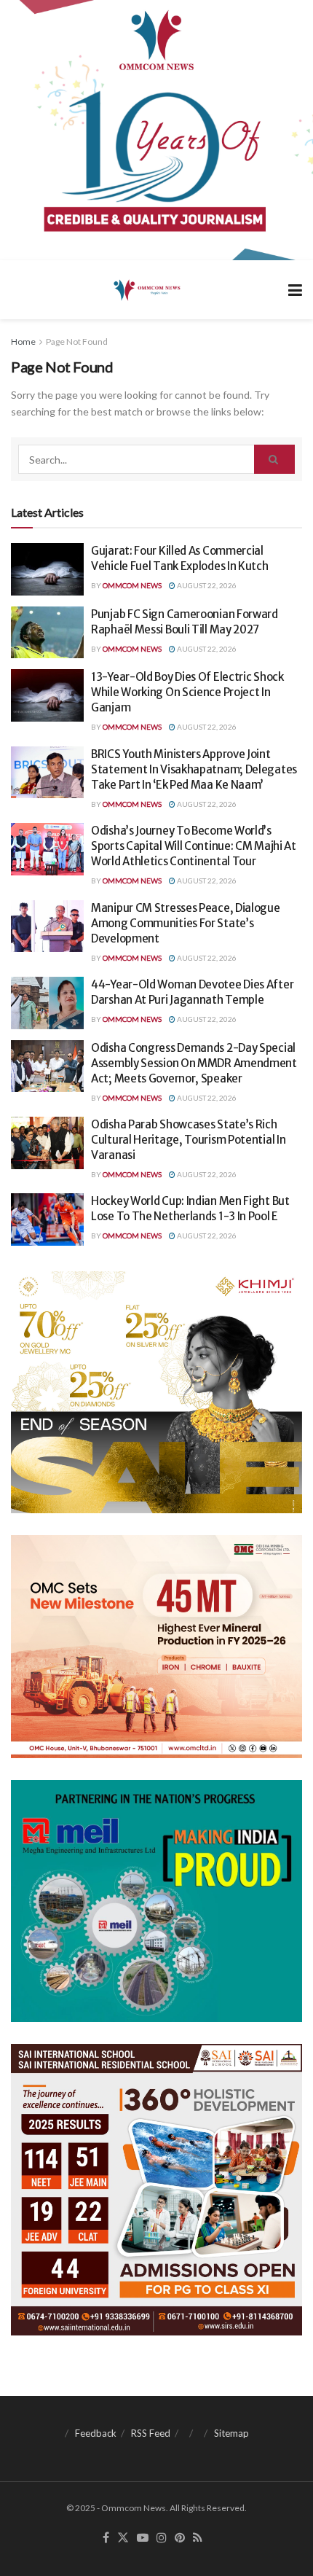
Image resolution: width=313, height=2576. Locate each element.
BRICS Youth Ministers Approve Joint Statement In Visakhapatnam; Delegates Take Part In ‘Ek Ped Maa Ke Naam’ (194, 769)
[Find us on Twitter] (123, 2538)
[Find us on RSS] (198, 2538)
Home (23, 341)
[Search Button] (274, 459)
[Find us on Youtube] (143, 2538)
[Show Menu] (295, 290)
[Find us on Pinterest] (180, 2538)
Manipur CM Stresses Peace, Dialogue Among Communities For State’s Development (186, 923)
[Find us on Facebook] (106, 2538)
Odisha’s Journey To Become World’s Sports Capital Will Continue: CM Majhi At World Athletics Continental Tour (194, 846)
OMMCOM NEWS (132, 585)
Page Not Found (77, 341)
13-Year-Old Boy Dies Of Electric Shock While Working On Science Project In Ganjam (187, 692)
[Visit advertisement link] (156, 130)
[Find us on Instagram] (162, 2538)
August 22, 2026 (206, 585)
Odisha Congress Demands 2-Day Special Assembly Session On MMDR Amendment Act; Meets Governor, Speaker (194, 1063)
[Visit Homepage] (146, 289)
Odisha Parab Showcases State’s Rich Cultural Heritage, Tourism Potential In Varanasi (188, 1140)
